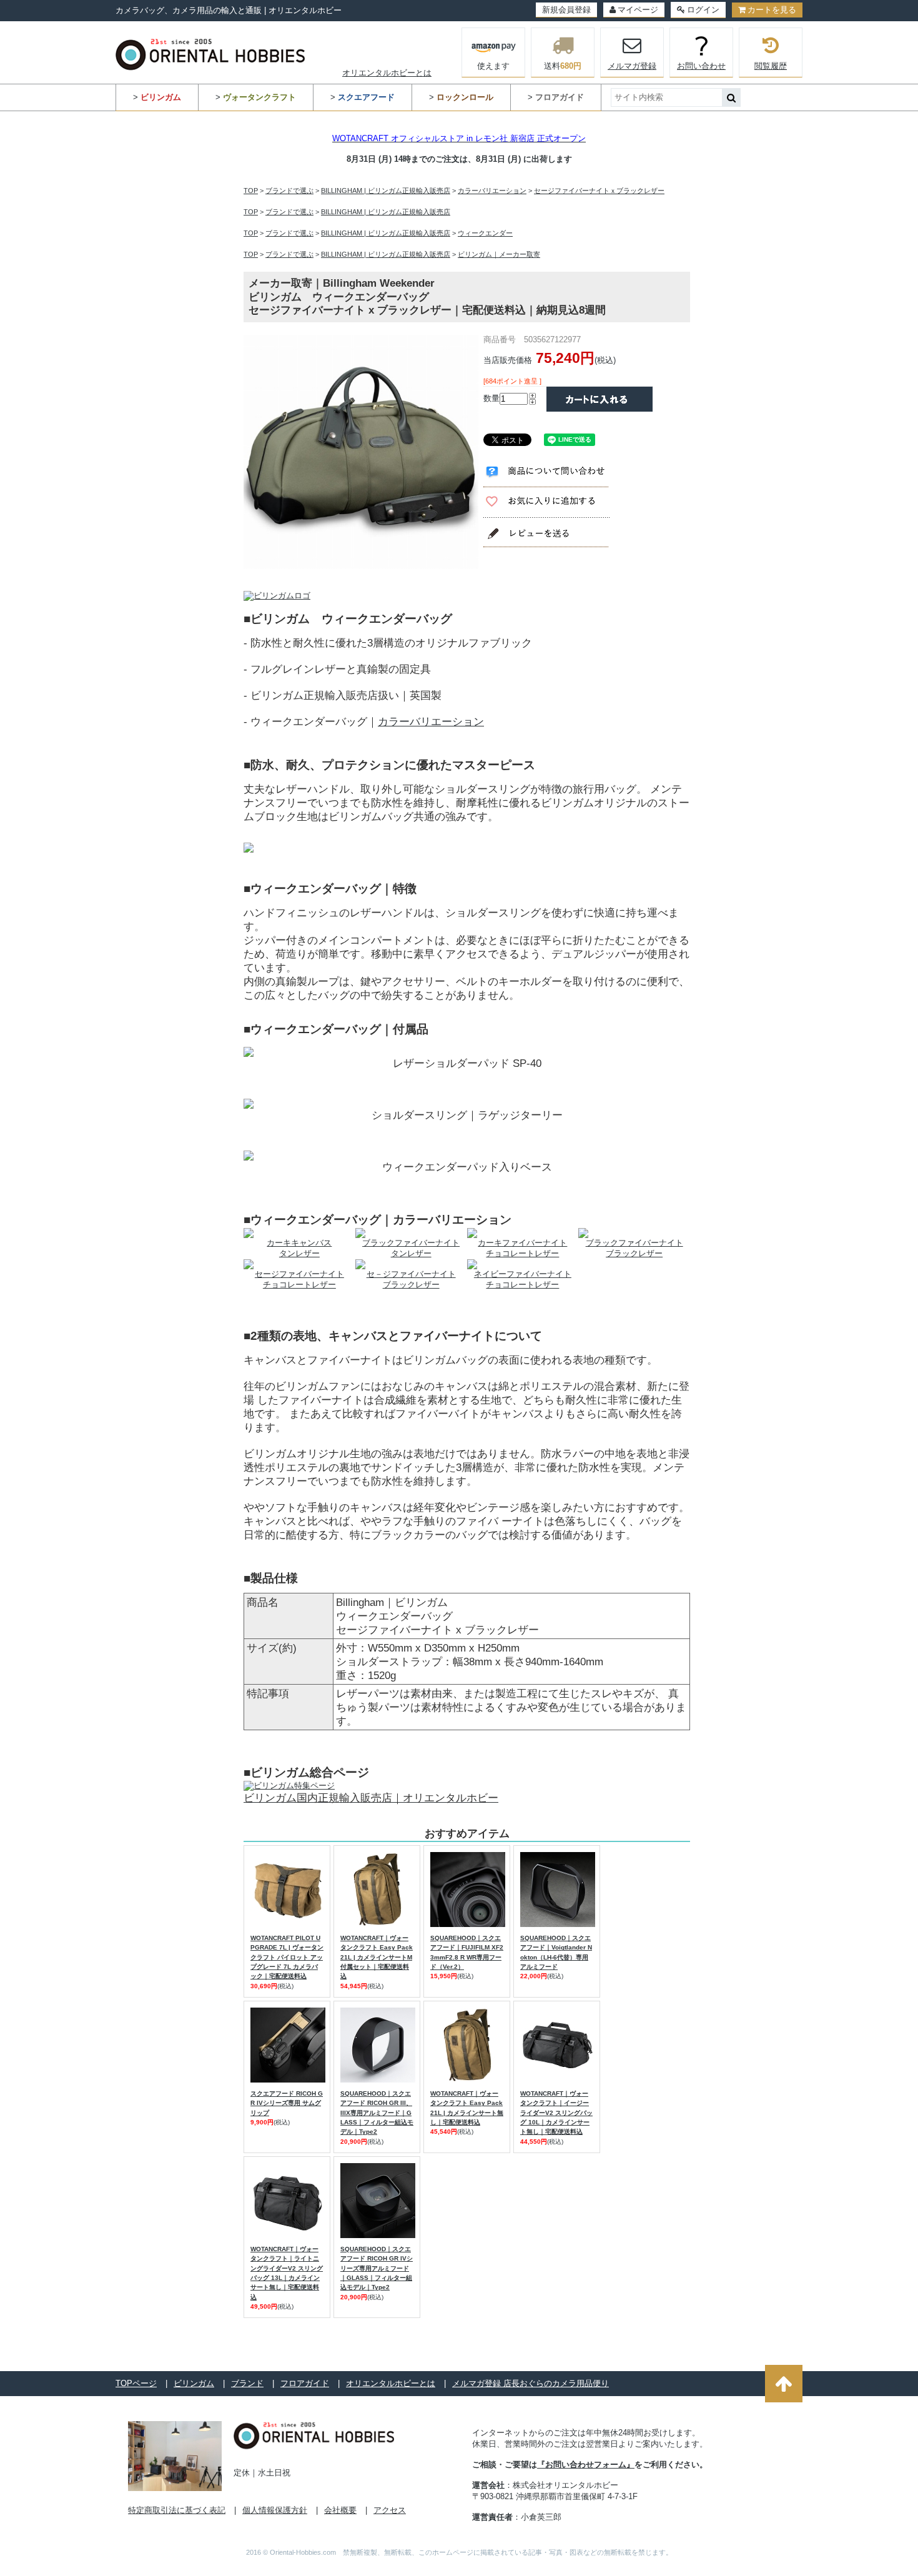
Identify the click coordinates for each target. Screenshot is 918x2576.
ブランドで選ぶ (289, 191)
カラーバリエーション (492, 191)
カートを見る (772, 10)
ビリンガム (194, 2383)
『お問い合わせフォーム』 (586, 2465)
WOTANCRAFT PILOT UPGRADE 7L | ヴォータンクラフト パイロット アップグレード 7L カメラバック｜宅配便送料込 (287, 1957)
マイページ (638, 10)
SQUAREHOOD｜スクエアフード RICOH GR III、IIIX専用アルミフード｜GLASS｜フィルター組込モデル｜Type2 (377, 2113)
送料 (563, 66)
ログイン (703, 10)
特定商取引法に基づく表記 (177, 2510)
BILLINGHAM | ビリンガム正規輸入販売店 (386, 191)
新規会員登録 (566, 10)
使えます (493, 66)
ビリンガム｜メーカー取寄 (499, 254)
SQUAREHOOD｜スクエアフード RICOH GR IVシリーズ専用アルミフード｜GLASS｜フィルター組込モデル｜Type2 (377, 2268)
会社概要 (340, 2510)
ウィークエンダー (485, 233)
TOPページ (136, 2383)
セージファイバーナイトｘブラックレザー (599, 191)
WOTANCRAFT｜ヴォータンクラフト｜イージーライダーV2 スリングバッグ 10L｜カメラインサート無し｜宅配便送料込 (556, 2113)
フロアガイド (305, 2383)
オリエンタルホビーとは (387, 73)
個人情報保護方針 (275, 2510)
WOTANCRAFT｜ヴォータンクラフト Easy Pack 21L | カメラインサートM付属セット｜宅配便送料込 (377, 1957)
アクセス (390, 2510)
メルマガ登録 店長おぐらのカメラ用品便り (531, 2383)
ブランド (247, 2383)
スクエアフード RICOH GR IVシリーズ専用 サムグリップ (287, 2103)
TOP (251, 191)
